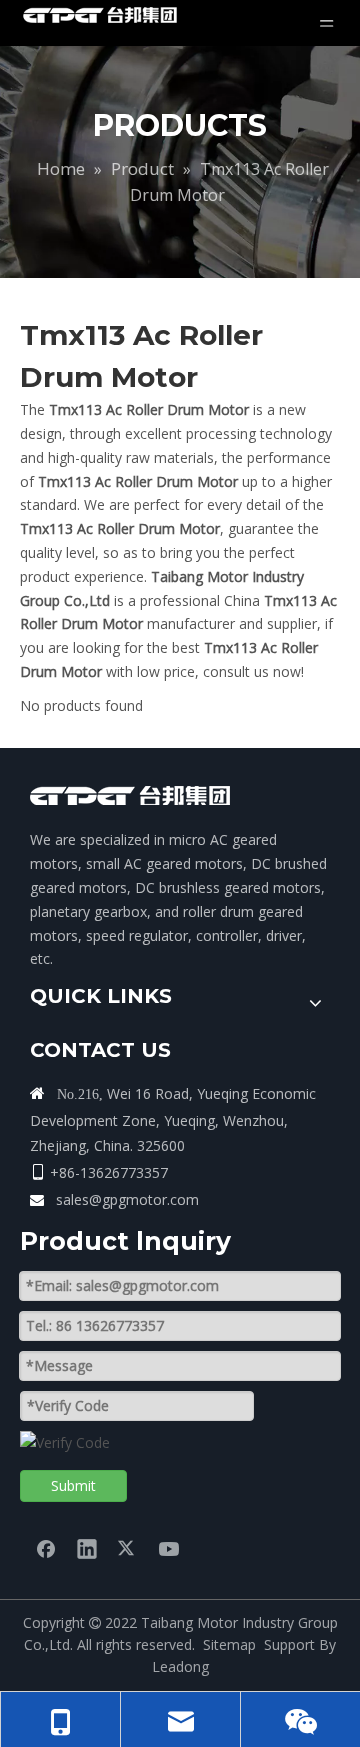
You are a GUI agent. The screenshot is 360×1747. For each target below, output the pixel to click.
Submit (73, 1485)
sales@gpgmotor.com (127, 1199)
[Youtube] (169, 1548)
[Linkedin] (87, 1548)
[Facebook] (46, 1548)
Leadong (180, 1666)
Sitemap (229, 1644)
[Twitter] (128, 1548)
